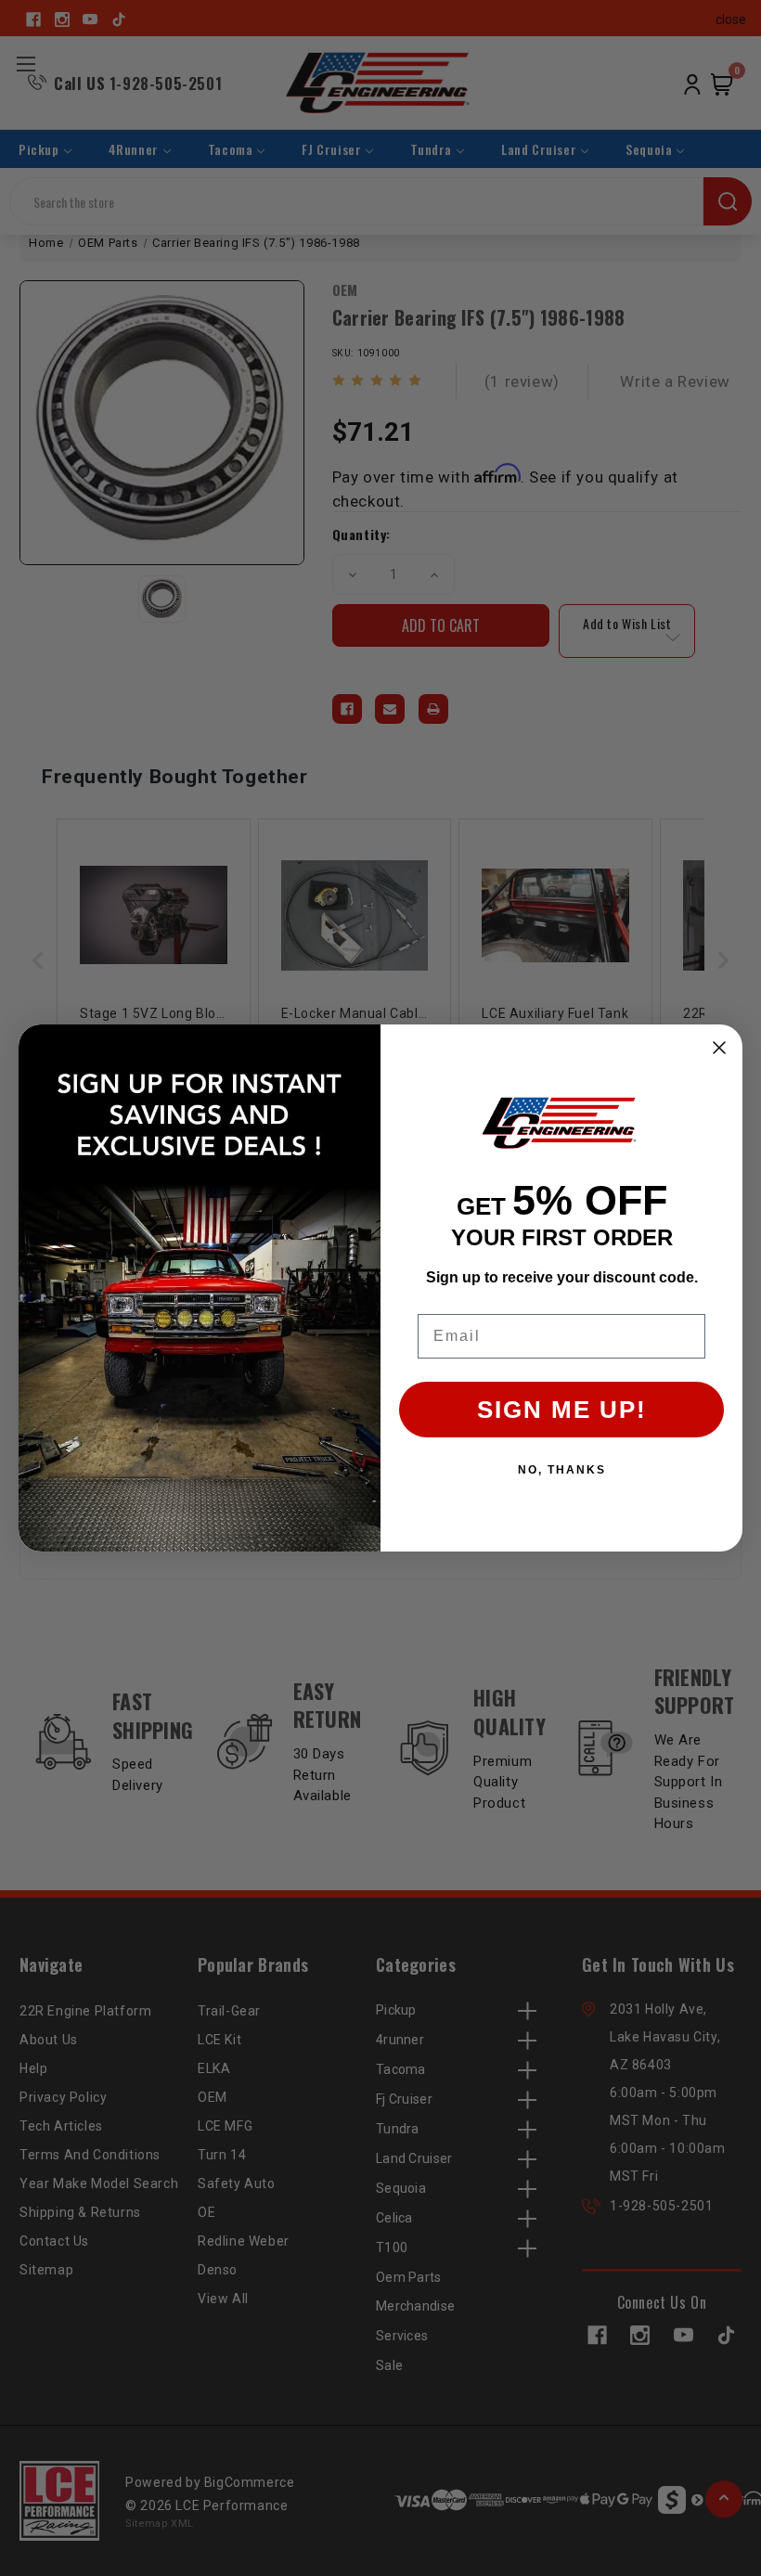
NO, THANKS (562, 1470)
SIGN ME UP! (562, 1410)
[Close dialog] (719, 1048)
